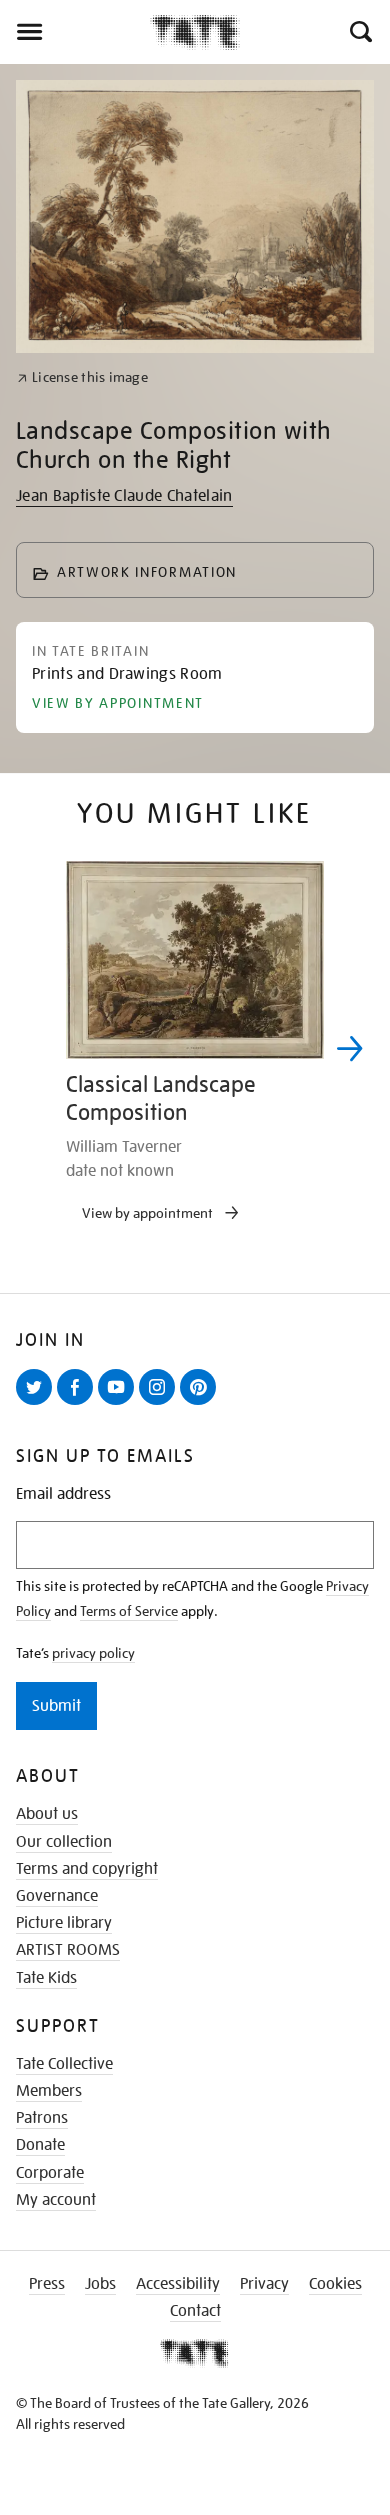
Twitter (38, 1404)
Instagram (161, 1404)
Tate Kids (46, 1978)
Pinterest (202, 1404)
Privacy (264, 2284)
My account (56, 2200)
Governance (57, 1896)
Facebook (79, 1404)
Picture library (64, 1923)
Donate (40, 2145)
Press (47, 2284)
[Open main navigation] (75, 32)
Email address (63, 1494)
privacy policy (93, 1653)
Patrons (42, 2118)
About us (47, 1814)
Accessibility (178, 2284)
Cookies (335, 2284)
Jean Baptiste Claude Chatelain (124, 496)
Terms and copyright (87, 1869)
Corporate (50, 2173)
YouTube (120, 1404)
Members (49, 2091)
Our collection (64, 1842)
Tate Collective (64, 2064)
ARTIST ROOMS (68, 1950)
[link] (82, 377)
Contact (195, 2311)
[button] (359, 32)
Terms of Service (129, 1611)
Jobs (100, 2284)
